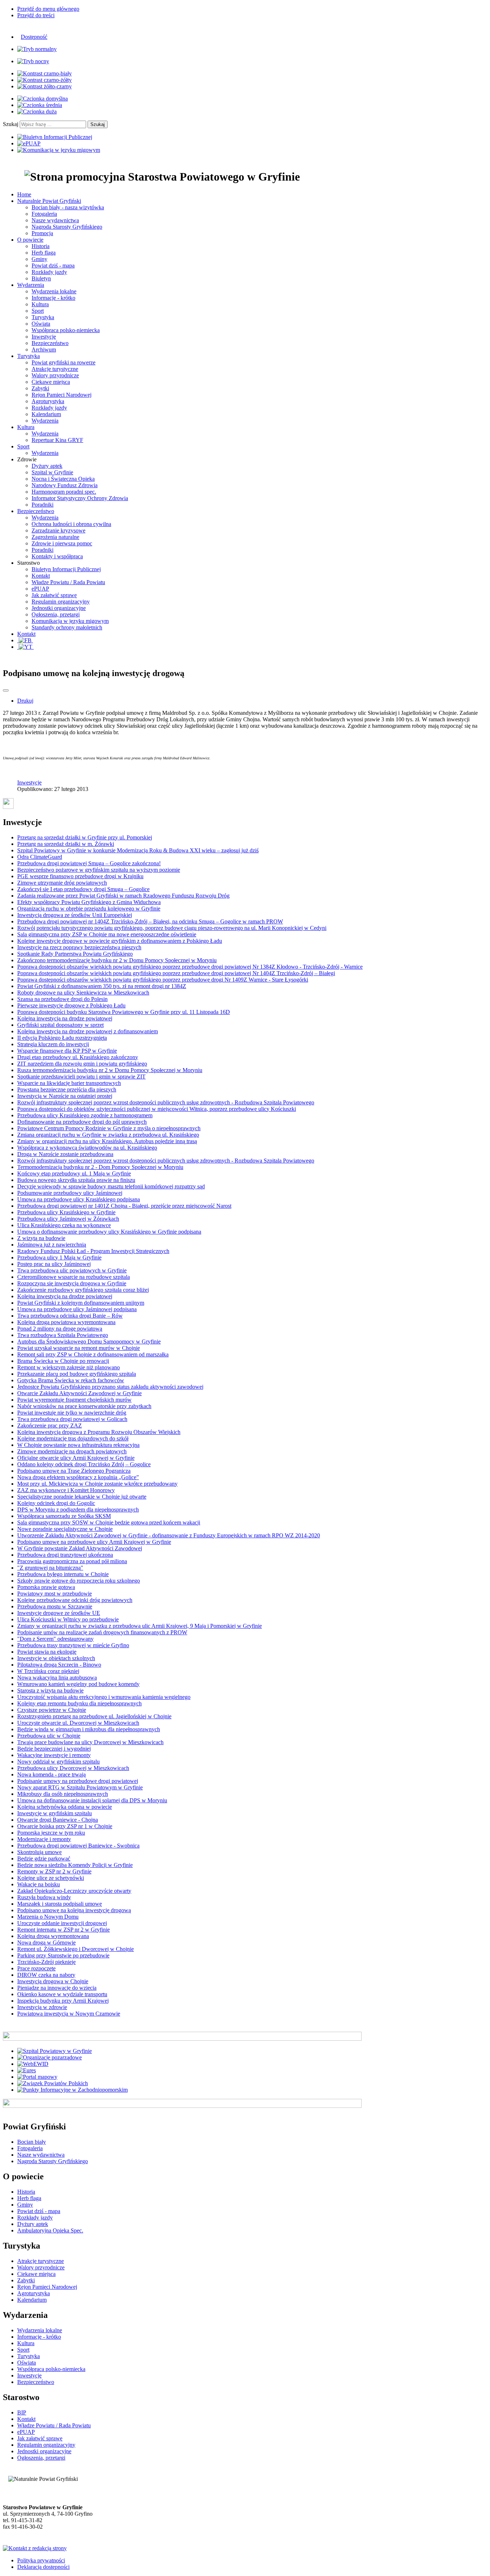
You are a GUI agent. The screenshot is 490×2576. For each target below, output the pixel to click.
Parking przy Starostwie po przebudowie (63, 1955)
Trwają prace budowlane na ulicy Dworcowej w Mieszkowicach (90, 1742)
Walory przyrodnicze (55, 375)
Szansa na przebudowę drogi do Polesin (62, 999)
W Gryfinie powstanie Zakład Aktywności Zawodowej (80, 1548)
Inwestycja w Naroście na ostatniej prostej (65, 1096)
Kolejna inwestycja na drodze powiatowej (65, 1018)
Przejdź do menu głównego (48, 9)
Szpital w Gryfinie (52, 472)
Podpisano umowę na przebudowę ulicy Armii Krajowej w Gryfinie (94, 1542)
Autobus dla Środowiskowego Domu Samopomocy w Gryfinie (89, 1341)
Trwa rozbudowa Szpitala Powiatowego (63, 1335)
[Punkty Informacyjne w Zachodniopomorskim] (72, 2090)
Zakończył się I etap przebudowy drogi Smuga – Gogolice (83, 889)
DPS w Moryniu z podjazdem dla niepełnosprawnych (78, 1510)
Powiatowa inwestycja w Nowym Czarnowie (69, 2014)
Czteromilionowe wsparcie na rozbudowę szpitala (74, 1277)
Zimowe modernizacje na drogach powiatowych (72, 1451)
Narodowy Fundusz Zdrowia (65, 485)
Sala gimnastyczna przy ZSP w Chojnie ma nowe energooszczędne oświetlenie (107, 934)
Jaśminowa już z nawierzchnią (52, 1245)
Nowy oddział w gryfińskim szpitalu (58, 1762)
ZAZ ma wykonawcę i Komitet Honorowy (66, 1490)
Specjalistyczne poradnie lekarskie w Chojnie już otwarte (82, 1497)
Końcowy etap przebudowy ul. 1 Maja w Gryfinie (74, 1173)
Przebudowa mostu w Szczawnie (55, 1606)
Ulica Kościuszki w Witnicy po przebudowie (68, 1619)
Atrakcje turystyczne (55, 369)
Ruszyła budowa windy (44, 1897)
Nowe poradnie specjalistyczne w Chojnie (65, 1529)
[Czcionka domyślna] (43, 99)
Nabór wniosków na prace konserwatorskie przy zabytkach (84, 1406)
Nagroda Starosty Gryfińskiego (67, 227)
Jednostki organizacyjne (59, 608)
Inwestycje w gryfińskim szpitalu (55, 1813)
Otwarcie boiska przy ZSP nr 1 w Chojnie (65, 1826)
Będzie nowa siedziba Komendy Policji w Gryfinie (75, 1865)
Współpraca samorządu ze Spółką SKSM (64, 1516)
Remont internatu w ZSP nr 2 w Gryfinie (63, 1930)
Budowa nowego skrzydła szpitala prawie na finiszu (76, 1180)
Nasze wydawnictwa (55, 220)
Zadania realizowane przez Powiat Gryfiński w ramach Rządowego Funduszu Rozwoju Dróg (123, 896)
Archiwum (44, 350)
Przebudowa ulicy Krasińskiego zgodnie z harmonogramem (85, 1115)
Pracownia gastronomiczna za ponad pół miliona (72, 1561)
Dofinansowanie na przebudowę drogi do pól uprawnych (82, 1122)
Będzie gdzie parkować (44, 1858)
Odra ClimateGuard (40, 857)
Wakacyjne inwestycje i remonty (54, 1755)
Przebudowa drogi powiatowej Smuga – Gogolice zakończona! (89, 863)
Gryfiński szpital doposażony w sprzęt (60, 1025)
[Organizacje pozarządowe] (50, 2057)
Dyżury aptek (47, 466)
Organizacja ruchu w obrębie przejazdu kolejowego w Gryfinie (89, 909)
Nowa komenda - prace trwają (51, 1774)
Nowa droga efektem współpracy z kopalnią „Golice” (78, 1477)
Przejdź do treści (36, 15)
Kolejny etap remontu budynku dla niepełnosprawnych (79, 1703)
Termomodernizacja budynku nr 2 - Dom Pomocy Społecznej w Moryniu (100, 1167)
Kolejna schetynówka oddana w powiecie (65, 1807)
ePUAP (40, 589)
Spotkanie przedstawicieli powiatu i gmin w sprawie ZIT (81, 1077)
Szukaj (11, 124)
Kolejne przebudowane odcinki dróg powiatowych (75, 1600)
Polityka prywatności (41, 2560)
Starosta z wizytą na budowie (50, 1690)
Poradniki (43, 505)
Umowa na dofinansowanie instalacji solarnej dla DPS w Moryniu (92, 1800)
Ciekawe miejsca (51, 382)
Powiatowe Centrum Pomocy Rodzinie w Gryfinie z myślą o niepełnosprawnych (109, 1128)
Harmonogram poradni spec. (64, 492)
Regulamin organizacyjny (61, 602)
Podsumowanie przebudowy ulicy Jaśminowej (70, 1193)
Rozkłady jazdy (49, 272)
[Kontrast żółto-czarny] (44, 86)
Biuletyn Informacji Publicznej (66, 569)
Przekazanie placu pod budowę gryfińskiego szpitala (77, 1374)
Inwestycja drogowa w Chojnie (53, 1981)
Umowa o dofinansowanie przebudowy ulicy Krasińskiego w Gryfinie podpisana (109, 1232)
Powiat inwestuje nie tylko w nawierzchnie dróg (72, 1413)
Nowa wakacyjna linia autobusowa (57, 1678)
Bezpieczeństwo (50, 343)
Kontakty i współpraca (57, 556)
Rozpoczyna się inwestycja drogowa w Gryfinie (72, 1283)
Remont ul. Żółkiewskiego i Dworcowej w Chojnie (76, 1949)
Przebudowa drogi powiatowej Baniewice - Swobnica (78, 1846)
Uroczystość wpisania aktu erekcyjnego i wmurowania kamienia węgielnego (104, 1697)
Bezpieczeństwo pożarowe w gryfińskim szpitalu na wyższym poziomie (99, 870)
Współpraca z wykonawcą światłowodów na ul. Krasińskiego (87, 1148)
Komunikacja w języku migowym (70, 621)
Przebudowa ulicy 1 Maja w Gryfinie (59, 1257)
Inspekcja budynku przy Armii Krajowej (63, 2001)
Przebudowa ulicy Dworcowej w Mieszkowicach (73, 1768)
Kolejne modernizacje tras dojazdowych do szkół (73, 1438)
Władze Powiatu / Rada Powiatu (68, 582)
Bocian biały (32, 2142)
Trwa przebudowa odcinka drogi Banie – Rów (70, 1316)
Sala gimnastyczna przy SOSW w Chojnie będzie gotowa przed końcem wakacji (109, 1522)
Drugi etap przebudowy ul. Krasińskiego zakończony (78, 1057)
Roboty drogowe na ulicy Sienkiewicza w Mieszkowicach (83, 993)
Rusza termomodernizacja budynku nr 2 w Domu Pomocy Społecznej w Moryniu (110, 1070)
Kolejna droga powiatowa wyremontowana (66, 1322)
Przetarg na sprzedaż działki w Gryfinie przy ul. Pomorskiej (85, 837)
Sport (38, 311)
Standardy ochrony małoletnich (67, 627)
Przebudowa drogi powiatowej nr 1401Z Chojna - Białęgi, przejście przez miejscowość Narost (124, 1206)
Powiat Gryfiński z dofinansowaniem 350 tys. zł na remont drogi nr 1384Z (102, 986)
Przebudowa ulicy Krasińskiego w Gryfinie (66, 1212)
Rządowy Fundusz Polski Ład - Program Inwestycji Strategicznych (93, 1251)
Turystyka (43, 317)
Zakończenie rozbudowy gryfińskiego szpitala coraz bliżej (83, 1290)
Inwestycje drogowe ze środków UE (59, 1613)
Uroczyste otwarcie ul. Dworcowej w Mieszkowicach (78, 1723)
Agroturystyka (48, 401)
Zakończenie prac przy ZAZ (50, 1426)
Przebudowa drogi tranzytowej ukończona (65, 1555)
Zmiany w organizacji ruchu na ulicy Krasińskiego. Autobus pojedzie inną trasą (107, 1141)
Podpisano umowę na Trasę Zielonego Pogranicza (74, 1471)
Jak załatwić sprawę (54, 595)
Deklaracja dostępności (43, 2567)
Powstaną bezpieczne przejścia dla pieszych (67, 1089)
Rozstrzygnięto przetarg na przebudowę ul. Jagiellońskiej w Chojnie (94, 1716)
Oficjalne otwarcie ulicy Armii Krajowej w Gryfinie (76, 1458)
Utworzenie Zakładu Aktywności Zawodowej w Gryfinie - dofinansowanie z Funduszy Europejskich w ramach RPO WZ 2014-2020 (169, 1535)
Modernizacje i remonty (44, 1839)
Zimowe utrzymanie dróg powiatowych (62, 883)
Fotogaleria (44, 214)
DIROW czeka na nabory (46, 1975)
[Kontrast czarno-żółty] (44, 80)
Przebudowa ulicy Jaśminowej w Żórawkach (68, 1219)
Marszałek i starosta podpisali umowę (60, 1904)
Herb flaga (44, 253)
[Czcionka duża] (37, 111)
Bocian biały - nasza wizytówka (68, 207)
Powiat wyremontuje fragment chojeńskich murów (74, 1400)
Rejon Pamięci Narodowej (62, 395)
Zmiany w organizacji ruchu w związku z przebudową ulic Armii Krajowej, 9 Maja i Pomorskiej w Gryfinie (140, 1626)
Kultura (40, 304)
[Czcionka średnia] (40, 105)
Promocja (42, 233)
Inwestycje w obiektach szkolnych (56, 1658)
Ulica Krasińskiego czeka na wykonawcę (64, 1225)
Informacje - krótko (53, 298)
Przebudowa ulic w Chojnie (49, 1736)
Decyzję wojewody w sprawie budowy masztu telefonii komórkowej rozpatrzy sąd (111, 1186)
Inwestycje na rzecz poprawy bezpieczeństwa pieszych (79, 947)
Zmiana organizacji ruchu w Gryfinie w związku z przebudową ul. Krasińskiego (108, 1135)
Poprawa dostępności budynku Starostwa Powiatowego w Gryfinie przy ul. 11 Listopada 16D (124, 1012)
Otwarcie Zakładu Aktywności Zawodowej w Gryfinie (79, 1393)
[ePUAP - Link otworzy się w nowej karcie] (29, 143)
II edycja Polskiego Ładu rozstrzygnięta (62, 1038)
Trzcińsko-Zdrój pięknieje (46, 1962)
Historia (41, 246)
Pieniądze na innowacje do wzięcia (57, 1988)
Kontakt (41, 576)
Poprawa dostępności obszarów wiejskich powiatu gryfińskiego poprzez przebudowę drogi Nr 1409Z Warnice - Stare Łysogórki (163, 980)
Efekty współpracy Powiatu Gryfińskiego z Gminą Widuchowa (89, 902)
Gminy (39, 259)
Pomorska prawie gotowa (46, 1587)
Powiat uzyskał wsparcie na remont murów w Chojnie (79, 1348)
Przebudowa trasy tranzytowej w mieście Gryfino (73, 1645)
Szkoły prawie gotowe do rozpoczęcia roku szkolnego (79, 1581)
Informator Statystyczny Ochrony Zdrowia (80, 498)
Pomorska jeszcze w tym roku (51, 1833)
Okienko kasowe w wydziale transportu (62, 1994)
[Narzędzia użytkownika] (6, 690)
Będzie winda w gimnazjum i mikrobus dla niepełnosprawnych (89, 1729)
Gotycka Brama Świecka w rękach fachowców (71, 1380)
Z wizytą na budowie (41, 1238)
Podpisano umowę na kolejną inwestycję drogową (74, 1910)
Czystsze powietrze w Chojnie (52, 1710)
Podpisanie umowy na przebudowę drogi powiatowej (78, 1781)
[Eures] (27, 2070)
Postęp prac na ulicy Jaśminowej (54, 1264)
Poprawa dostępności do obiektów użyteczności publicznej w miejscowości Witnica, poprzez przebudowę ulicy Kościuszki (157, 1109)
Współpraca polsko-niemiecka (66, 330)
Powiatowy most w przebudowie (55, 1594)
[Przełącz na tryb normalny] (37, 49)
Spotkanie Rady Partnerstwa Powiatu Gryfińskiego (75, 954)
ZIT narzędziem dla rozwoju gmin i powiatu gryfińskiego (82, 1064)
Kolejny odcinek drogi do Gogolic (56, 1503)
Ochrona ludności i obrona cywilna (71, 524)
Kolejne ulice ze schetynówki (51, 1878)
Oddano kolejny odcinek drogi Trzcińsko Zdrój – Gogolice (84, 1464)
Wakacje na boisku (39, 1884)
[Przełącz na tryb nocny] (33, 61)
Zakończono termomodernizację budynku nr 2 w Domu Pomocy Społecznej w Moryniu (117, 960)
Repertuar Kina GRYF (57, 440)
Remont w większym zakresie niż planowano (69, 1367)
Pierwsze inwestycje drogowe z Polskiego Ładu (71, 1005)
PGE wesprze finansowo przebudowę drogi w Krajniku (80, 876)
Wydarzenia (45, 421)
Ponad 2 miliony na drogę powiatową (60, 1329)
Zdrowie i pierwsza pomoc (62, 543)
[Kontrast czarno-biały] (44, 73)
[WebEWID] (33, 2064)
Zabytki (40, 388)
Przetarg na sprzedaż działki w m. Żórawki (66, 844)
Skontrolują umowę (39, 1852)
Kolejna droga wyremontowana (53, 1936)
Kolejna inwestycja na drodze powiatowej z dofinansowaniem (88, 1031)
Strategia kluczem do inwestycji (53, 1044)
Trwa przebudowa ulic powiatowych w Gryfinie (72, 1270)
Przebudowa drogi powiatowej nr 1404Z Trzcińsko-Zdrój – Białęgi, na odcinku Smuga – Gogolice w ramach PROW (150, 921)
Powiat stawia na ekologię (47, 1652)
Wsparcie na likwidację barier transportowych (69, 1083)
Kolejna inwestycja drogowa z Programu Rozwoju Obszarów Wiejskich (99, 1432)
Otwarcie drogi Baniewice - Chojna (58, 1820)
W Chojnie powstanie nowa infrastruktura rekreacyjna (78, 1445)
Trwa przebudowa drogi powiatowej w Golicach (72, 1419)
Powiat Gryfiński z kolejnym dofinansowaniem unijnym (81, 1303)
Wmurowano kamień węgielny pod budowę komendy (78, 1684)
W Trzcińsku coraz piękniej (48, 1671)
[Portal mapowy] (37, 2077)
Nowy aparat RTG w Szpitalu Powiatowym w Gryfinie (80, 1787)
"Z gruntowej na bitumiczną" (50, 1568)
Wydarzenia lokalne (54, 291)
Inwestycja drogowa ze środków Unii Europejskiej (75, 915)
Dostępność (34, 37)
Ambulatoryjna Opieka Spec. (50, 2230)
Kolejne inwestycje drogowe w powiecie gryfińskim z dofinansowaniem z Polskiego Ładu (120, 941)
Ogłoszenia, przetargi (56, 614)
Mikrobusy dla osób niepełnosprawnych (63, 1794)
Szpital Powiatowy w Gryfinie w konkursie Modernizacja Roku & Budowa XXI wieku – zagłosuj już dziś (138, 850)
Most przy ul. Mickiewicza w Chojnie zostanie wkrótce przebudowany (97, 1484)
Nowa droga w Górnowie (46, 1943)
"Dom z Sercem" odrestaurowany (55, 1639)
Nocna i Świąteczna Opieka (63, 479)
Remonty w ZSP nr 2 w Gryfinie (54, 1871)
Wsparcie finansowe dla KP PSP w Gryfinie (67, 1051)
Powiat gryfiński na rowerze (63, 362)
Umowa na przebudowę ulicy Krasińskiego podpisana (79, 1199)
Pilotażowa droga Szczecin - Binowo (59, 1665)
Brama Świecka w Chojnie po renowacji (63, 1361)
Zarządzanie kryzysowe (58, 530)
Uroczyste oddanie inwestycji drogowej (62, 1923)
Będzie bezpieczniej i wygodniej (54, 1749)
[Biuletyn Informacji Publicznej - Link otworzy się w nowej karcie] (55, 137)
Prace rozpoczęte (36, 1968)
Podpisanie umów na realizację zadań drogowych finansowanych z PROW (102, 1632)
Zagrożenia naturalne (55, 537)
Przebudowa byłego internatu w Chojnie (63, 1574)
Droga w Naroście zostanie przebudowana (65, 1154)
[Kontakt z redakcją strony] (35, 2548)
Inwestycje (44, 337)
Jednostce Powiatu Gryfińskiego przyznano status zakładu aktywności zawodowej (110, 1387)
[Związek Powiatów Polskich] (53, 2083)
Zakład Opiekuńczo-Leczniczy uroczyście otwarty (74, 1891)
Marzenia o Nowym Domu (48, 1917)
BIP (22, 2412)
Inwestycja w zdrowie (42, 2007)
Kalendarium (46, 414)
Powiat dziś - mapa (53, 265)
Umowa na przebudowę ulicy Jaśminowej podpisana (77, 1309)
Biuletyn (41, 278)
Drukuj (25, 701)
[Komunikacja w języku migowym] (59, 150)
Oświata (41, 324)
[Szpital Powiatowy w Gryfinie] (55, 2051)
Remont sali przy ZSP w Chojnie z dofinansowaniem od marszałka (93, 1354)
